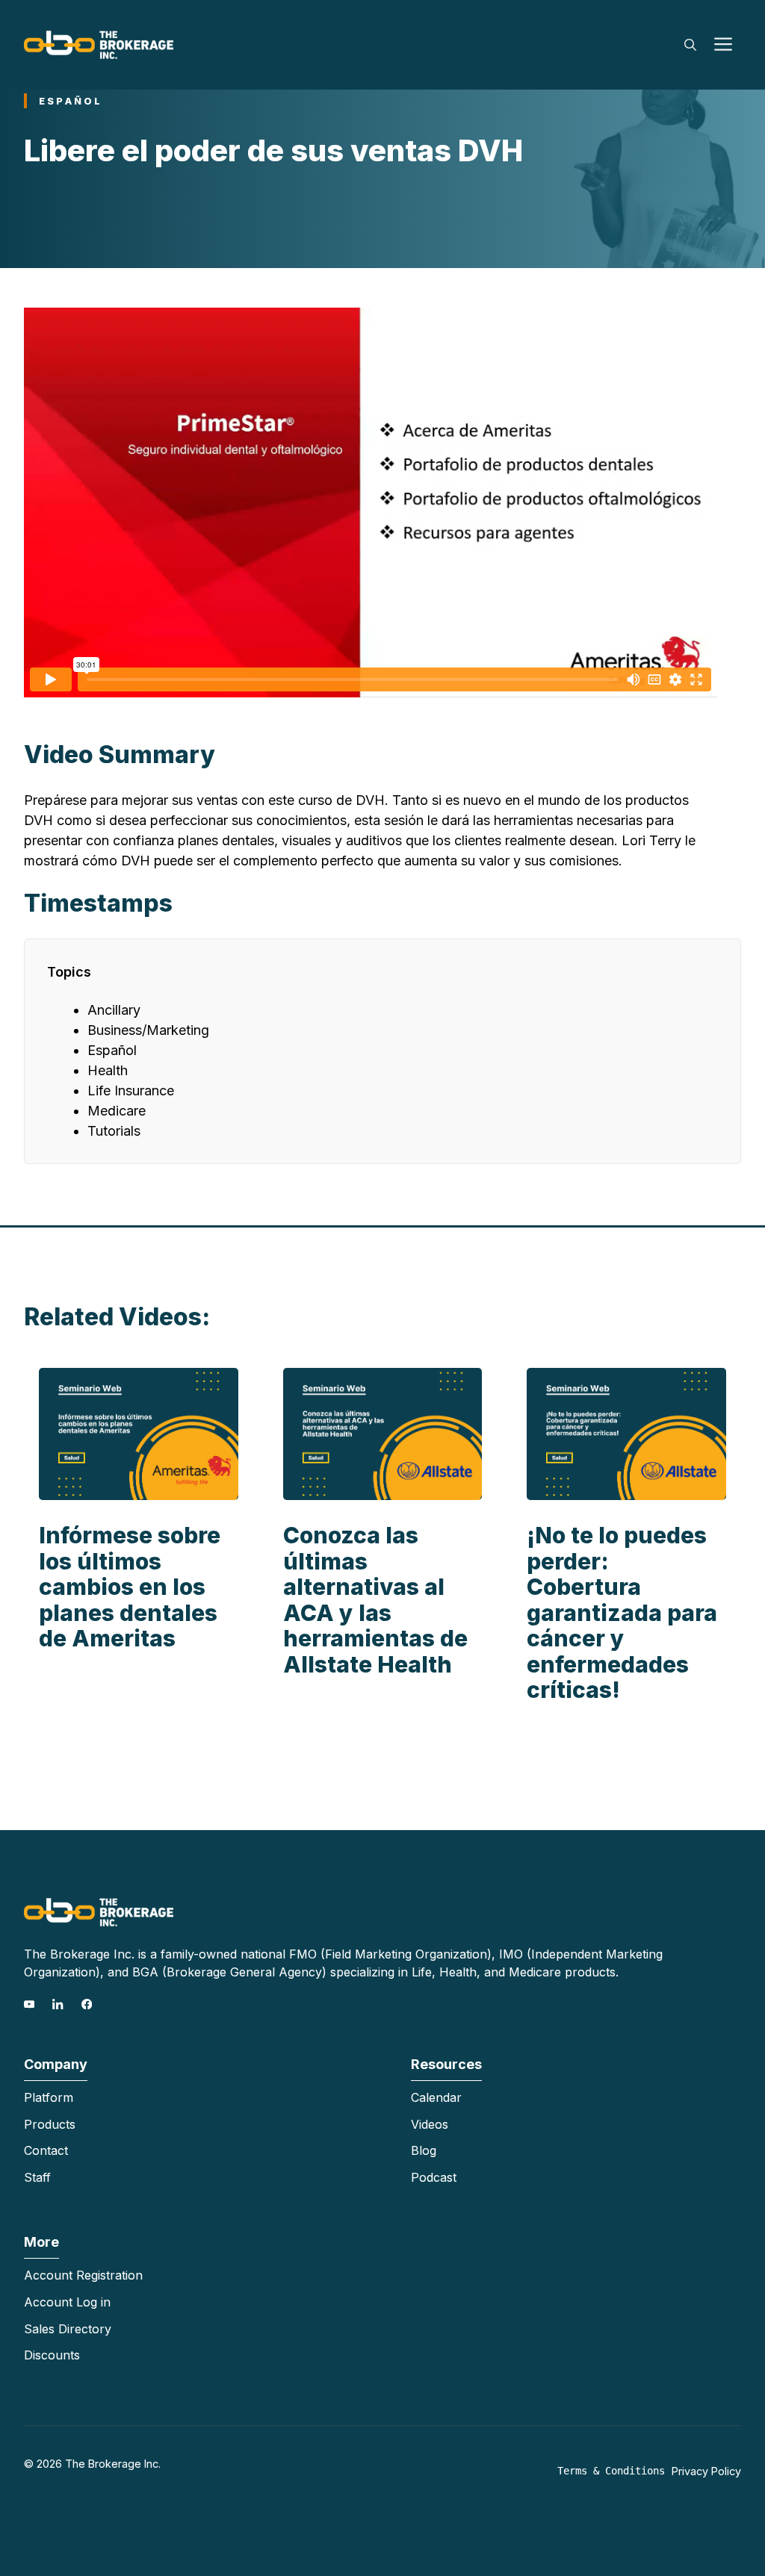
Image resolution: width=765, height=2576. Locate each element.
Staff (37, 2177)
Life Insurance (131, 1091)
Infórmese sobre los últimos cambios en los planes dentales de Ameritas (130, 1587)
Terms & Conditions (611, 2471)
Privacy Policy (706, 2471)
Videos (430, 2124)
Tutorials (114, 1131)
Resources (446, 2064)
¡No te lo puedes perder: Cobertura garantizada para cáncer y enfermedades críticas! (622, 1612)
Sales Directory (68, 2329)
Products (50, 2124)
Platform (49, 2097)
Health (108, 1070)
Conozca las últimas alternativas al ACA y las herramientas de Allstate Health (375, 1600)
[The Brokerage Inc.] (99, 44)
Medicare (117, 1111)
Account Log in (67, 2302)
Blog (424, 2150)
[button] (690, 45)
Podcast (434, 2177)
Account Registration (83, 2275)
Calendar (436, 2097)
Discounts (52, 2355)
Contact (46, 2150)
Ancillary (114, 1010)
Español (71, 101)
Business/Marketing (148, 1030)
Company (56, 2064)
